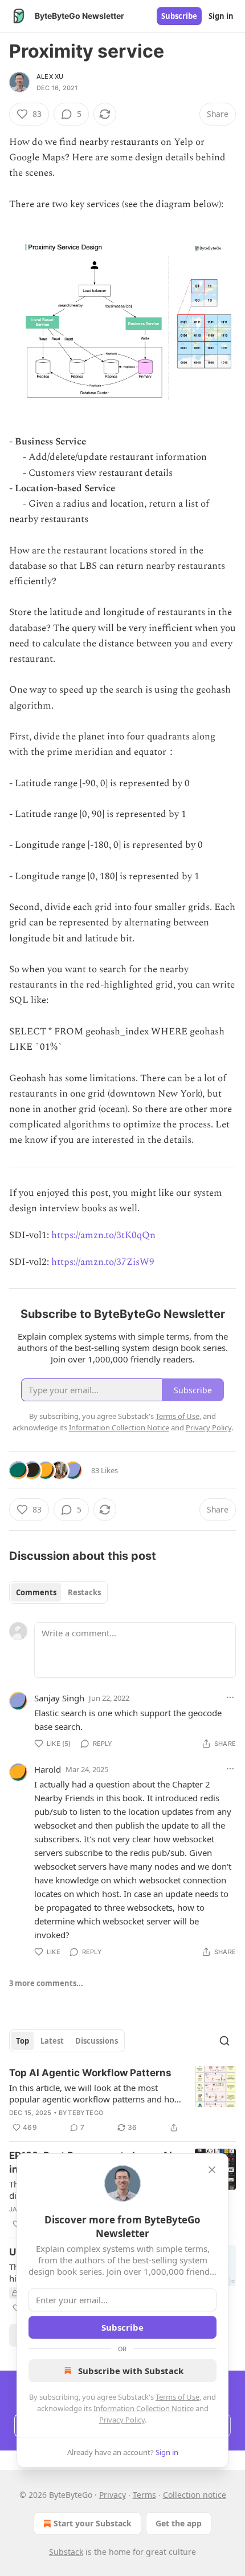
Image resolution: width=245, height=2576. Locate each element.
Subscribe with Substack (131, 2371)
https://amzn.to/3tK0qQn (103, 1235)
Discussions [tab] (97, 2041)
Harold (48, 1769)
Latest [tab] (52, 2041)
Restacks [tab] (84, 1592)
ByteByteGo (81, 2113)
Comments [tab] (36, 1592)
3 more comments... (46, 1983)
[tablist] (58, 1592)
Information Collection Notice (144, 2408)
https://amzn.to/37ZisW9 (103, 1262)
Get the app (179, 2523)
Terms (144, 2495)
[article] (122, 2100)
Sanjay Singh (59, 1698)
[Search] (224, 2041)
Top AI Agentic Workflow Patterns (90, 2073)
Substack (66, 2552)
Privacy (113, 2495)
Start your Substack (93, 2523)
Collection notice (195, 2495)
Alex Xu (50, 76)
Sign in (221, 16)
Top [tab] (23, 2041)
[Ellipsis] (230, 1697)
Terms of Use (177, 2397)
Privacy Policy (122, 2420)
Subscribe (179, 16)
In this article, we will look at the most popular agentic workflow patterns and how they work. (95, 2093)
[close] (212, 2170)
